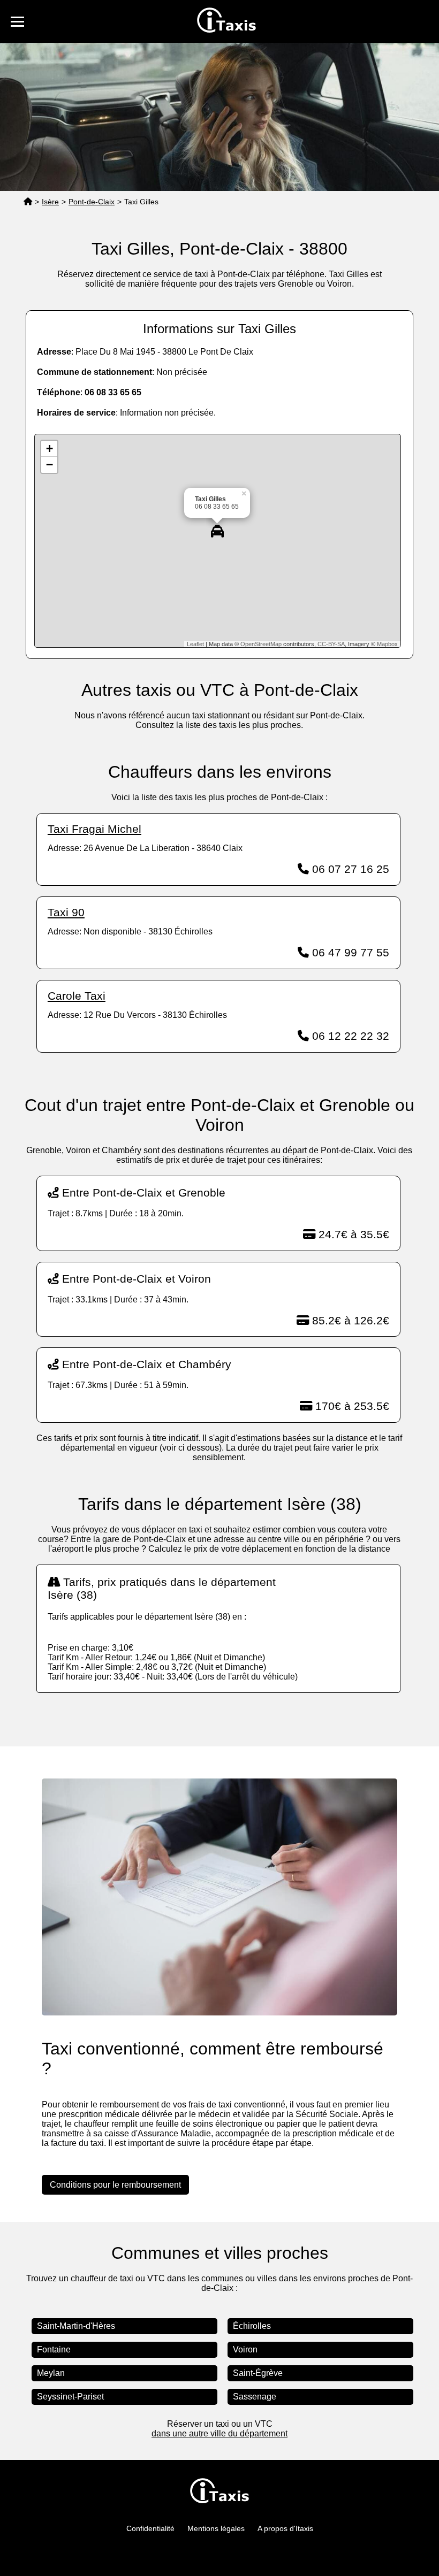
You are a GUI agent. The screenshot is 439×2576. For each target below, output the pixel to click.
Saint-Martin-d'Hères (76, 2326)
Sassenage (255, 2397)
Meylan (51, 2373)
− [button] (50, 465)
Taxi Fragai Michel (94, 829)
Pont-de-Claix (92, 202)
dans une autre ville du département (219, 2433)
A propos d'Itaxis (285, 2528)
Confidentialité (150, 2528)
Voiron (245, 2349)
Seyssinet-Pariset (70, 2397)
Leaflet (195, 644)
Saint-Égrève (258, 2373)
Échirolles (252, 2326)
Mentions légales (216, 2528)
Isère (50, 202)
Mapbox (387, 644)
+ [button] (50, 448)
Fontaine (54, 2349)
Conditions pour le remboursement (115, 2185)
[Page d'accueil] (28, 202)
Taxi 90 (66, 912)
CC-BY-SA (331, 644)
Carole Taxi (77, 996)
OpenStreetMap (261, 644)
